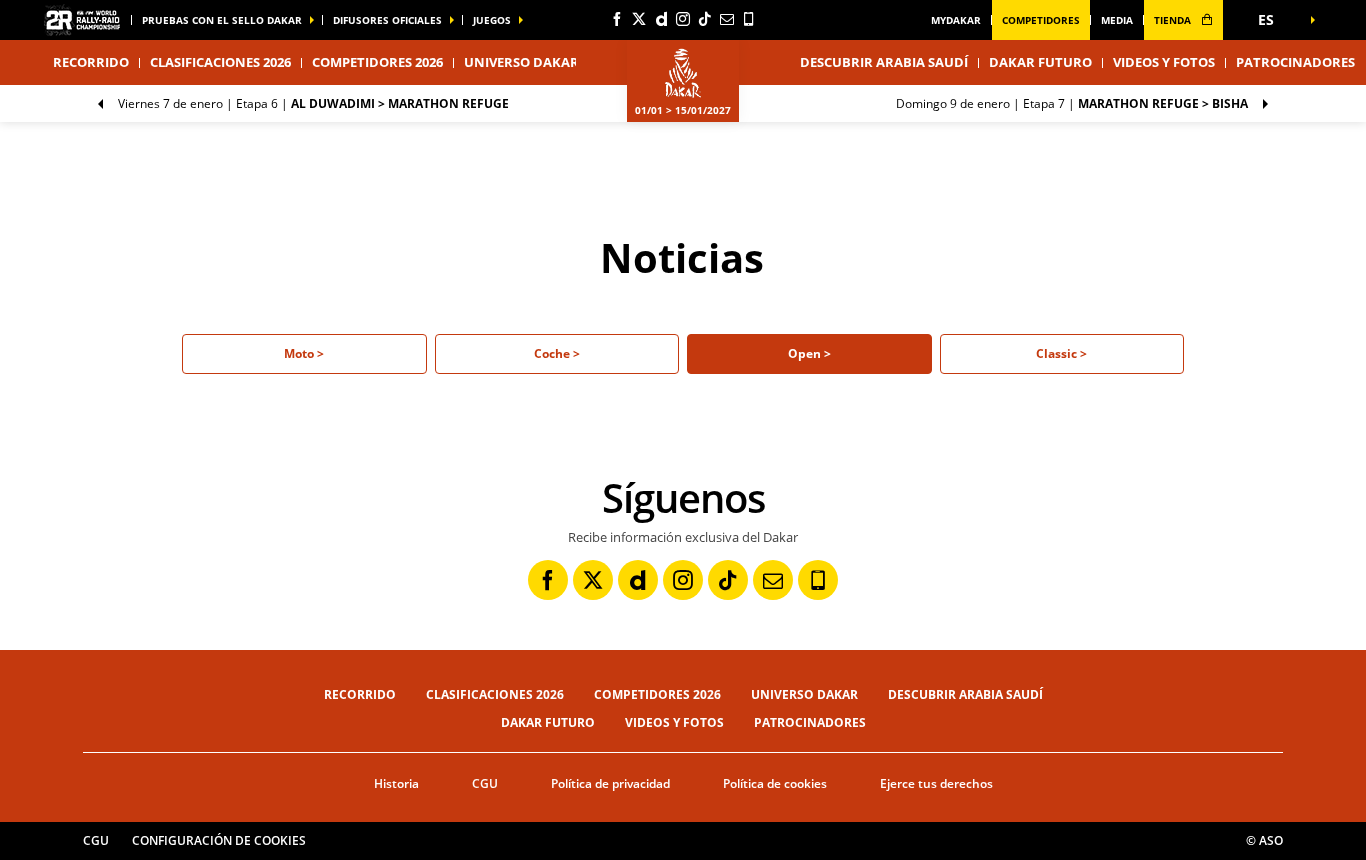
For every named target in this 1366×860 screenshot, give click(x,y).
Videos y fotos (1164, 62)
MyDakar (956, 20)
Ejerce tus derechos (936, 783)
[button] (1273, 20)
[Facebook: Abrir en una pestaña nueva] (617, 19)
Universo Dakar (804, 694)
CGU (485, 783)
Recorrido (360, 694)
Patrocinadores (1295, 62)
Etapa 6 (313, 103)
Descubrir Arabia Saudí (884, 62)
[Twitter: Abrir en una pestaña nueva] (639, 19)
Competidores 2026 (377, 62)
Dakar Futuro (1040, 62)
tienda (1174, 20)
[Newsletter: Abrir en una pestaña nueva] (727, 19)
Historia (396, 783)
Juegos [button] (492, 20)
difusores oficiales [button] (387, 20)
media (1117, 20)
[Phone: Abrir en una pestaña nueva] (749, 19)
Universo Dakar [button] (521, 62)
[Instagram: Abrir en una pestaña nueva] (683, 19)
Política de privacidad (610, 783)
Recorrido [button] (91, 62)
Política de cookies (775, 783)
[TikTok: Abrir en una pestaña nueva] (705, 19)
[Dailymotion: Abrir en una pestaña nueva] (661, 19)
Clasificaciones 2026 (220, 62)
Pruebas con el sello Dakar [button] (222, 20)
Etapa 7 (1072, 103)
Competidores (1041, 20)
